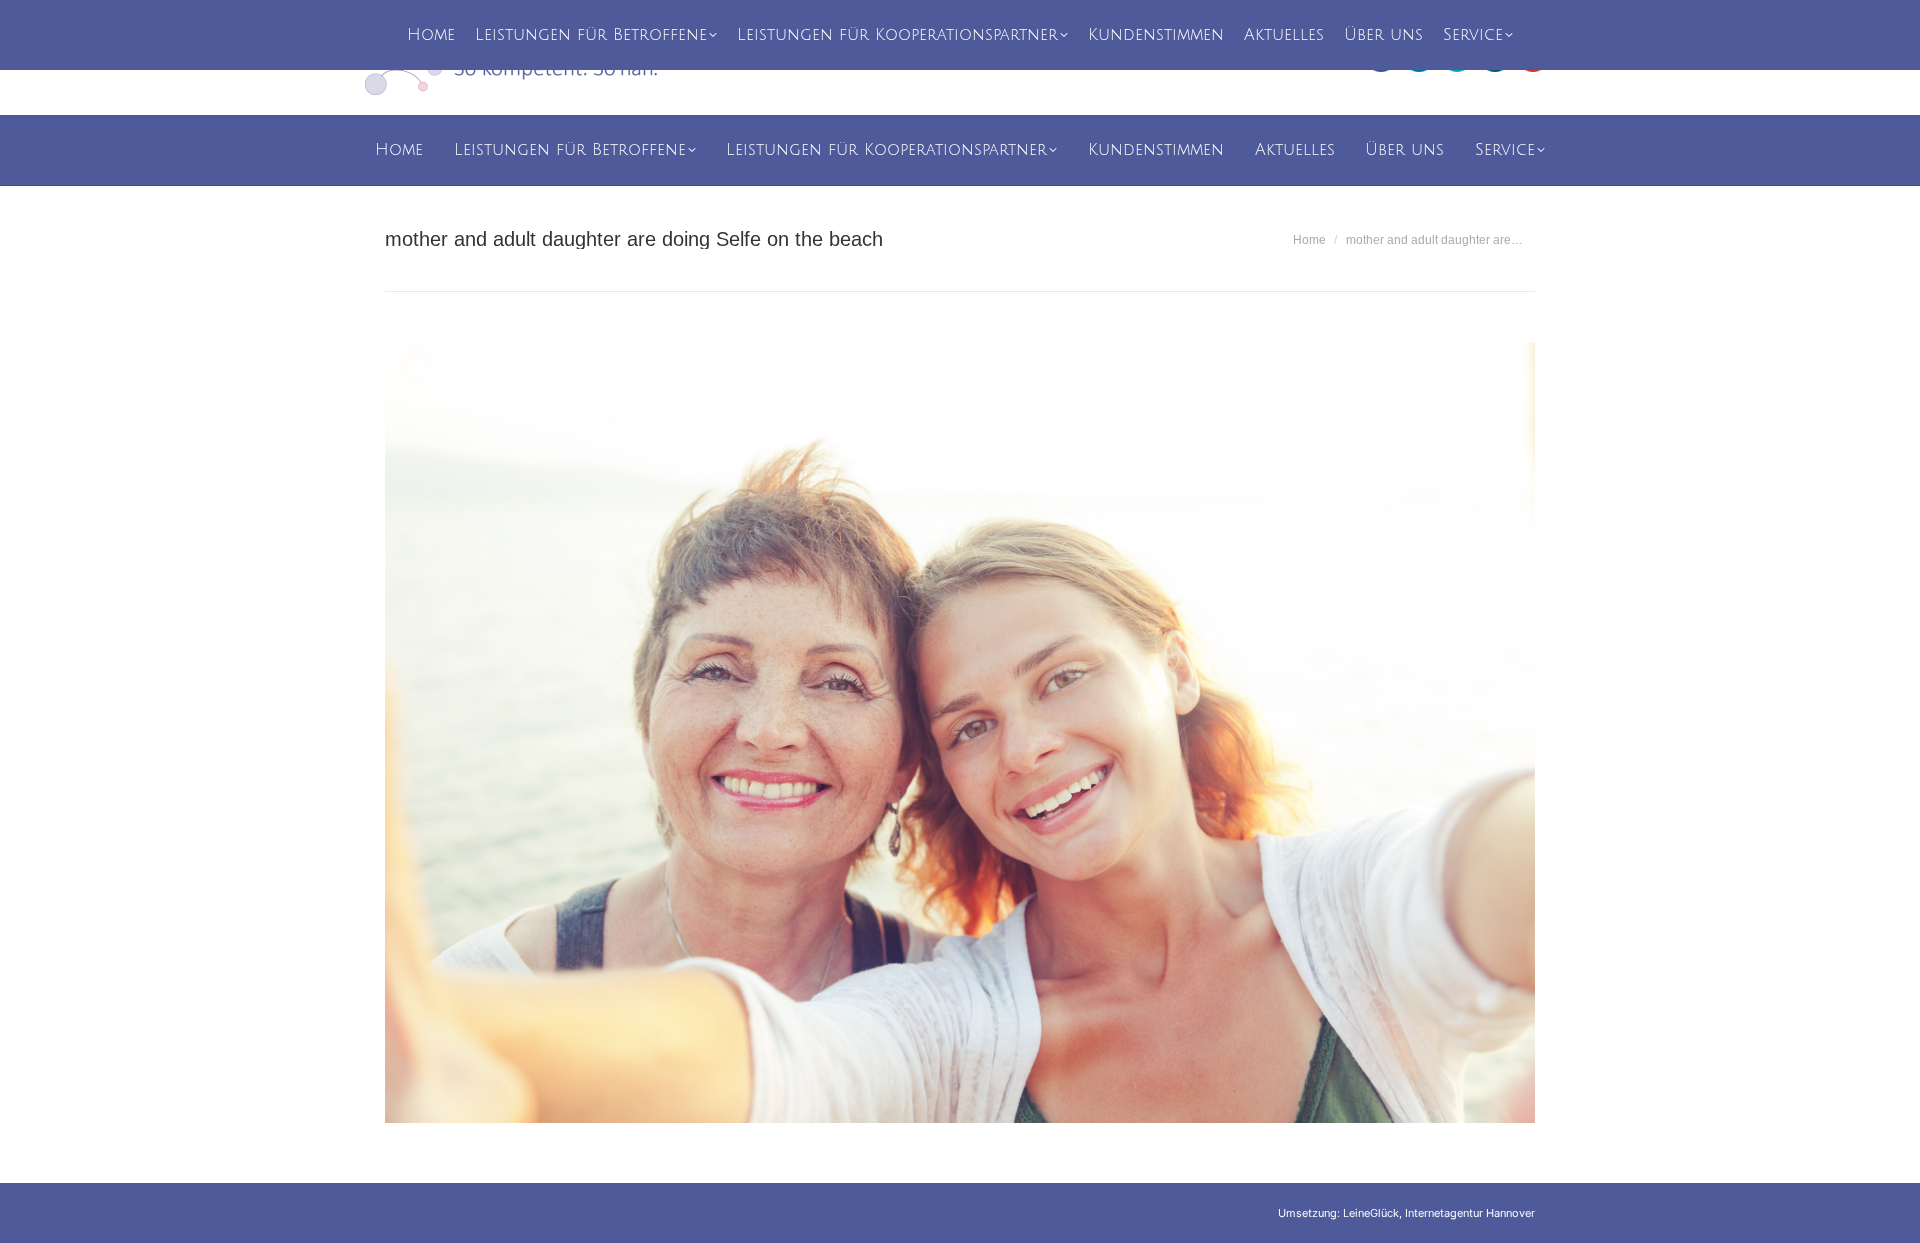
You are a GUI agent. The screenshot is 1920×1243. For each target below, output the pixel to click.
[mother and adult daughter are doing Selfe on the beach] (960, 732)
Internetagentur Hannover (1470, 1213)
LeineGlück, (1374, 1213)
